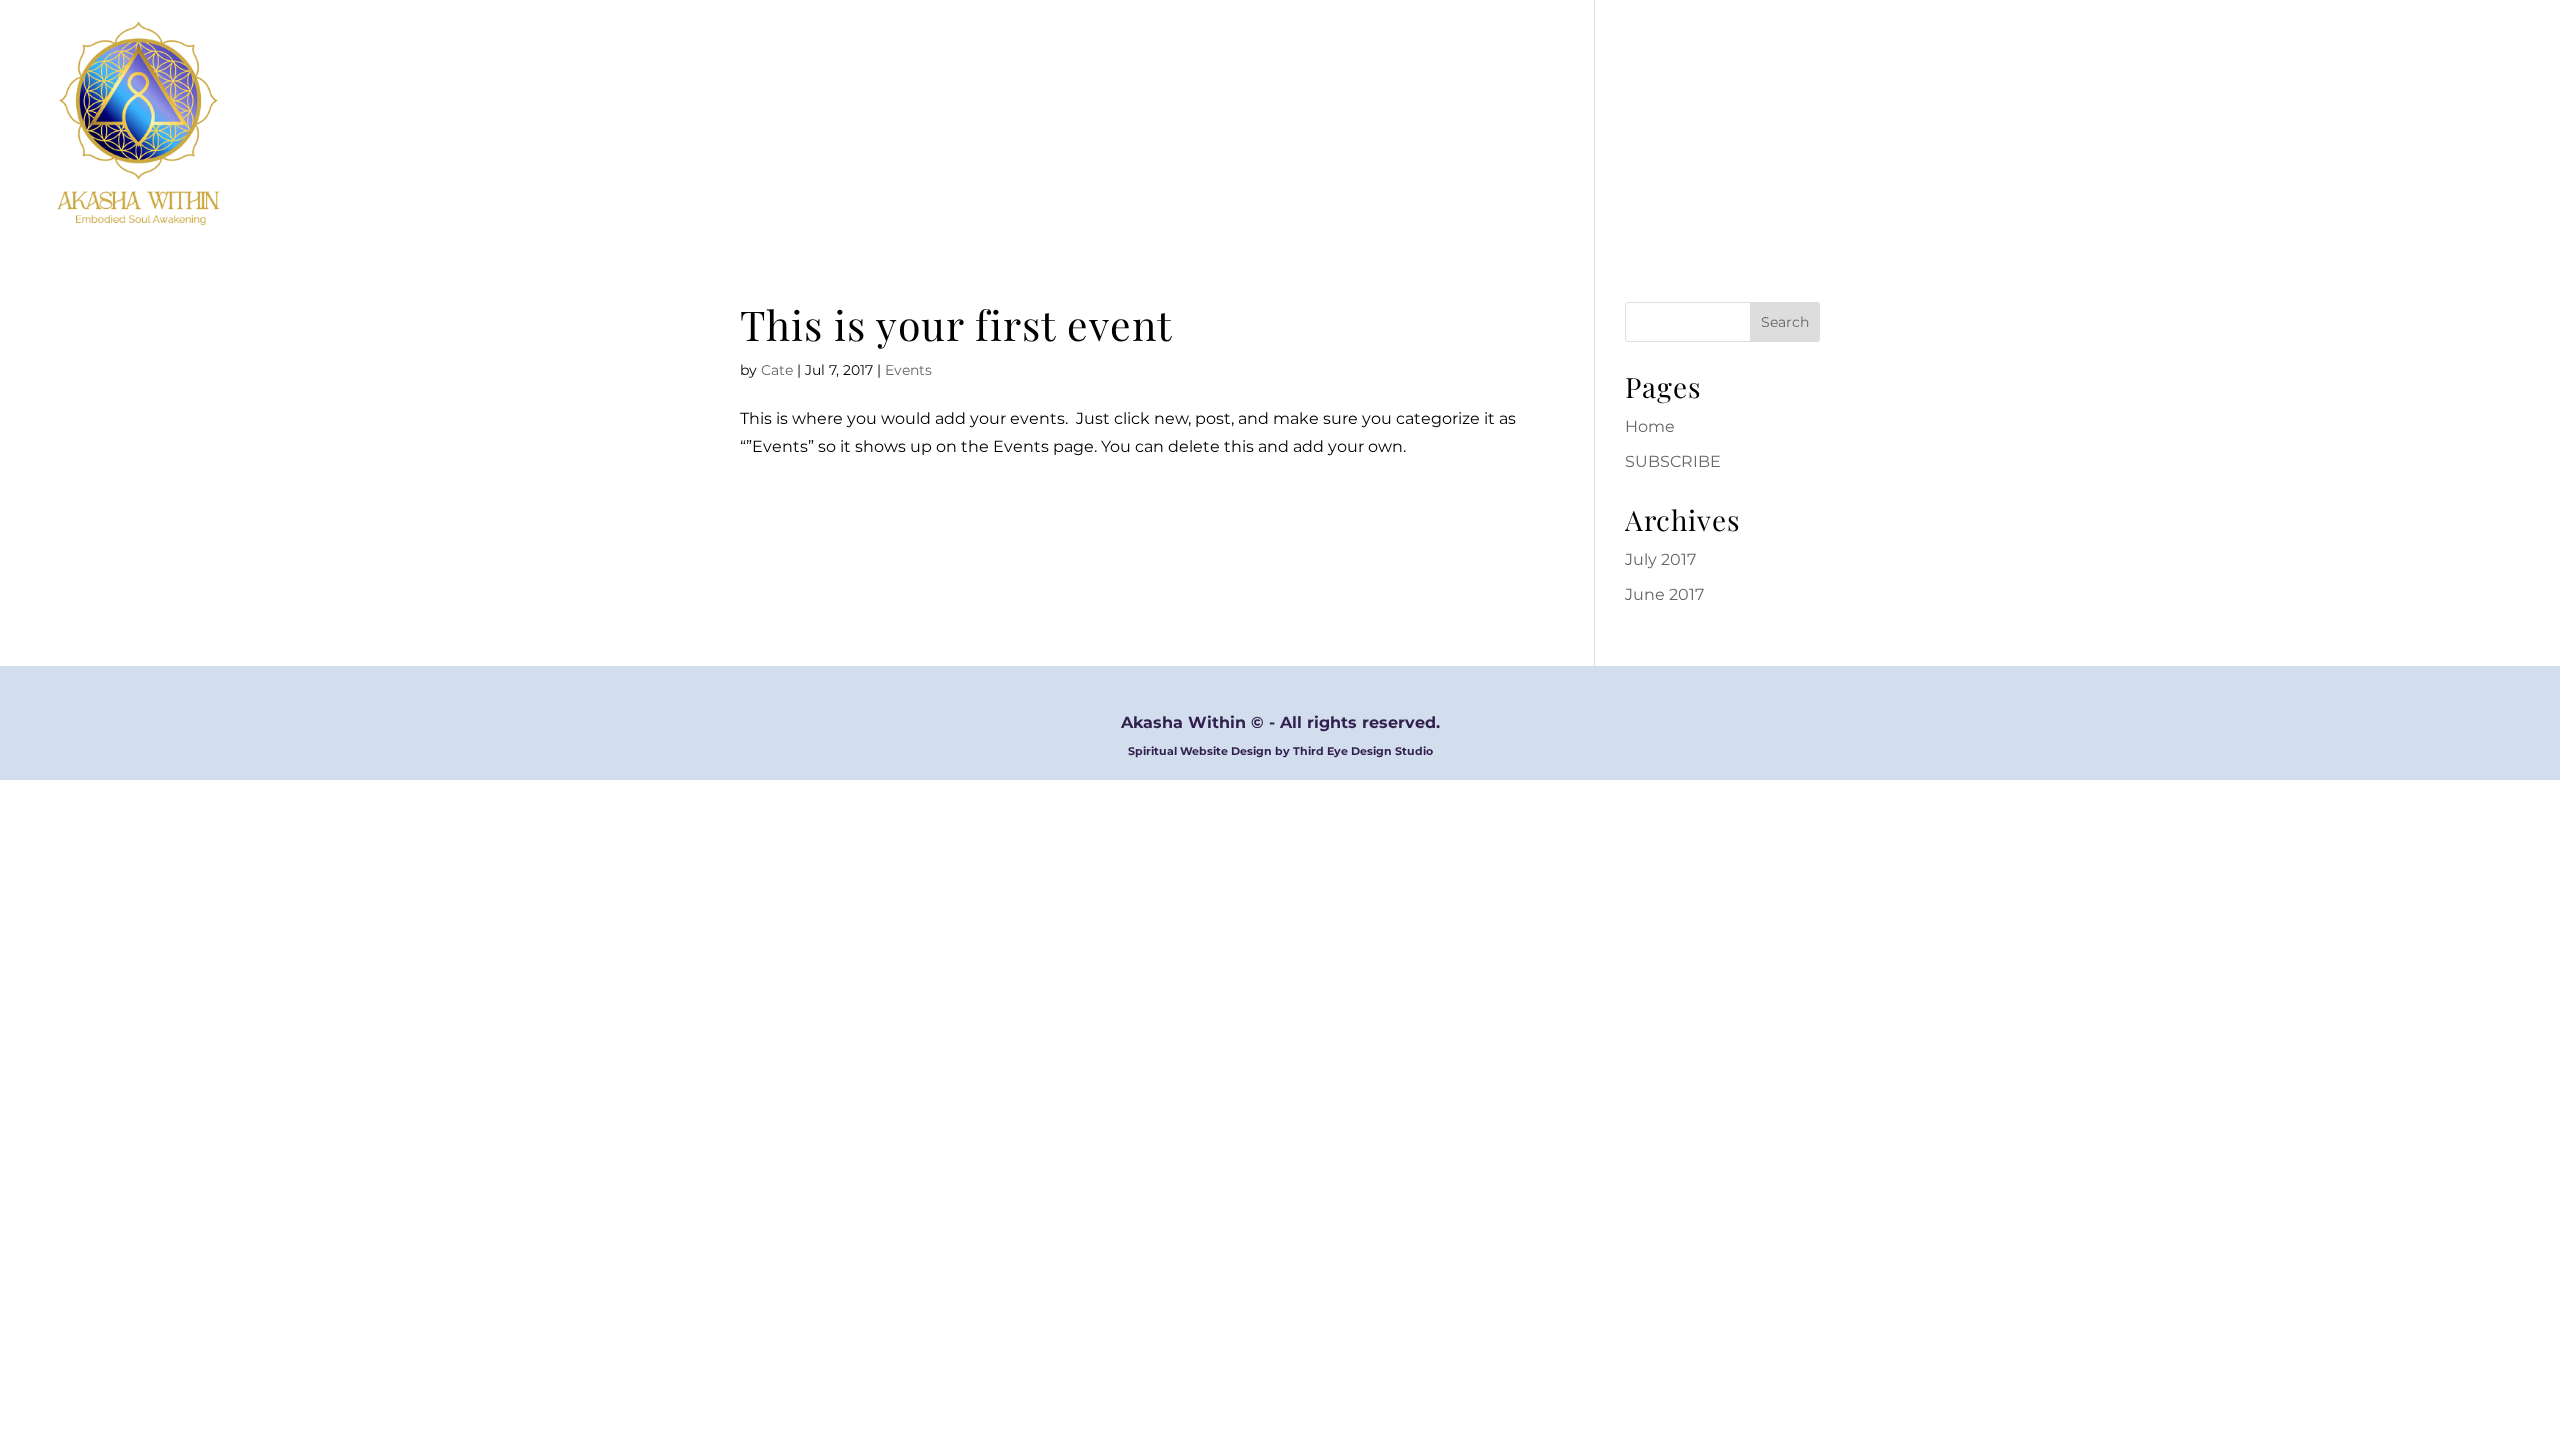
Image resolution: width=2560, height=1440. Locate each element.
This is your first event (956, 324)
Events (908, 370)
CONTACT (2486, 123)
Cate (777, 370)
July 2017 (1660, 559)
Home (1650, 426)
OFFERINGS (2368, 123)
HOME (2175, 123)
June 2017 (1664, 594)
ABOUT (2261, 123)
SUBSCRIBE (1673, 461)
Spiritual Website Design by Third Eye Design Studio (1280, 751)
